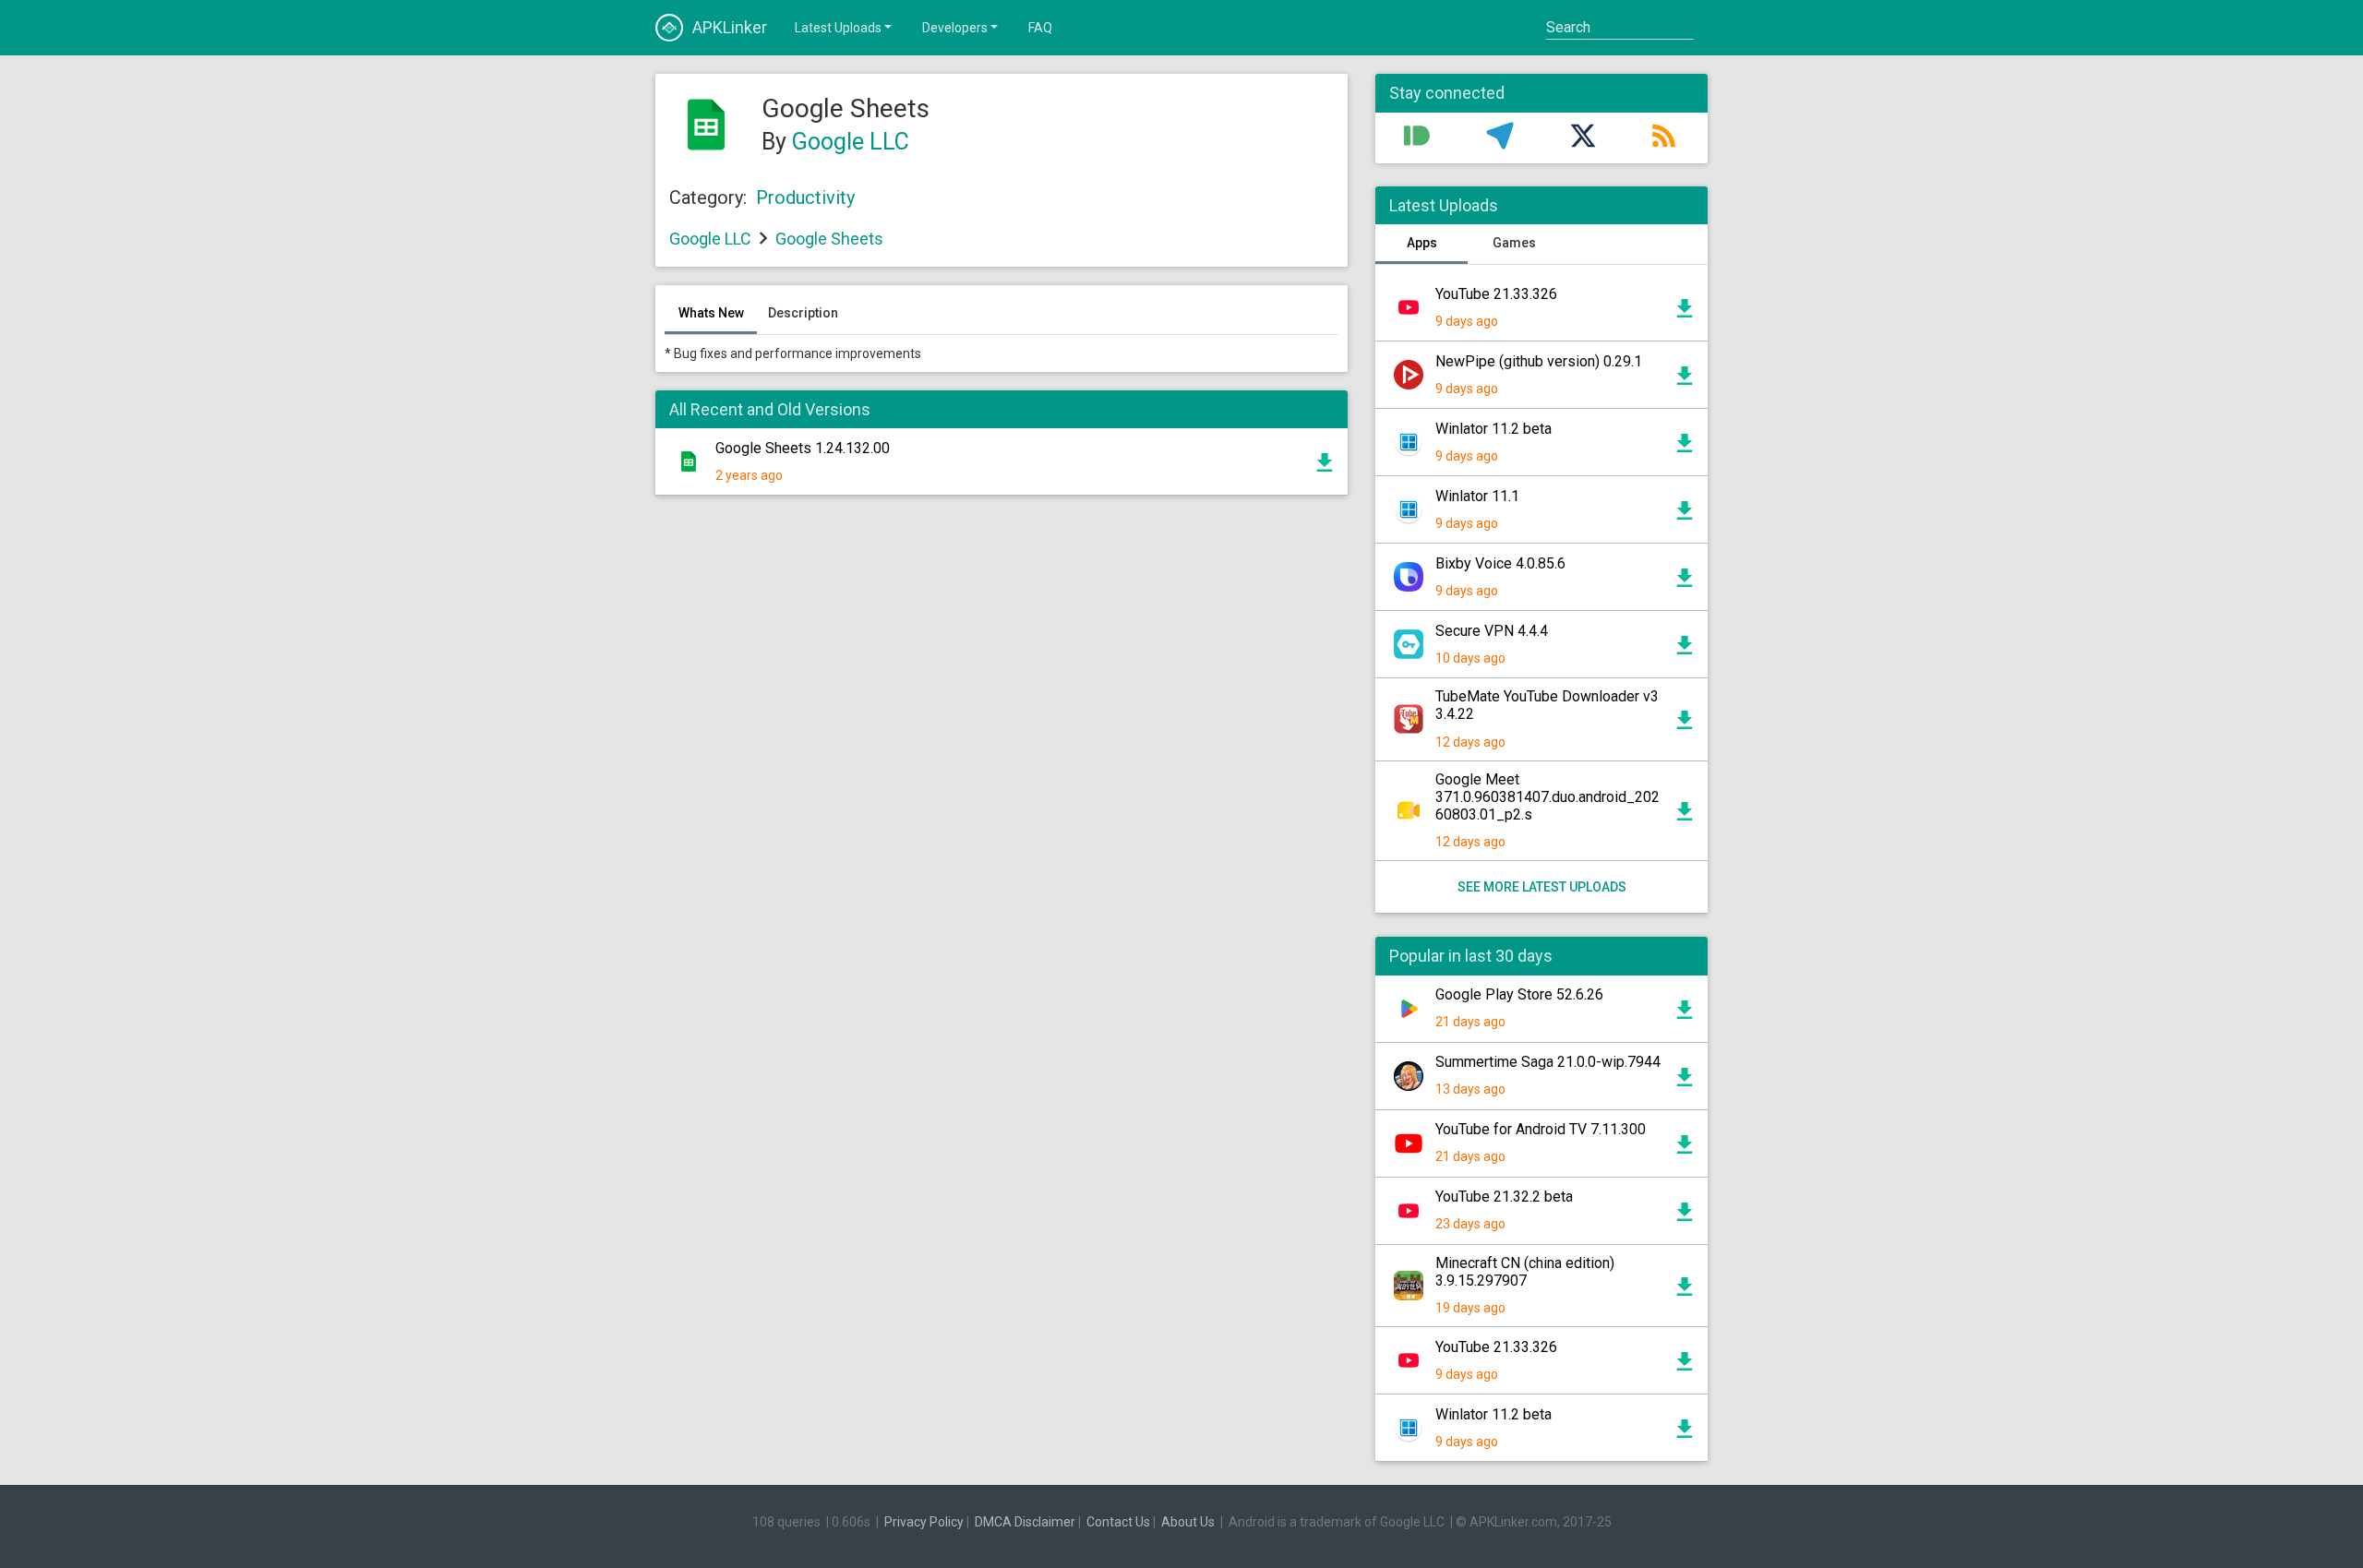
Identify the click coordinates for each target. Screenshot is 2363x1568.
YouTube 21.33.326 (1496, 294)
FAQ (1040, 28)
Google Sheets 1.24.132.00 (803, 448)
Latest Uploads (838, 28)
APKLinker (730, 27)
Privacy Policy (924, 1522)
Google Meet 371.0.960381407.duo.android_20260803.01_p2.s (1547, 797)
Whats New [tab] (711, 313)
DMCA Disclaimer (1025, 1522)
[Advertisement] (1002, 731)
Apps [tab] (1422, 243)
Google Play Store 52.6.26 (1519, 994)
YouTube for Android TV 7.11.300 (1541, 1129)
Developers (955, 28)
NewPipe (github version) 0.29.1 (1539, 361)
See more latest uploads (1542, 887)
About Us (1188, 1522)
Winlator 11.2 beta (1493, 429)
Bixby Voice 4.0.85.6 (1500, 563)
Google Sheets (829, 239)
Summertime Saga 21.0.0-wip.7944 (1548, 1062)
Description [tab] (803, 313)
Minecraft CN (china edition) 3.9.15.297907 (1525, 1272)
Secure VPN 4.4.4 (1492, 631)
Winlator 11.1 (1477, 496)
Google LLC (851, 142)
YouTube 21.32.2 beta (1504, 1197)
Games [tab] (1514, 243)
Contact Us (1118, 1522)
